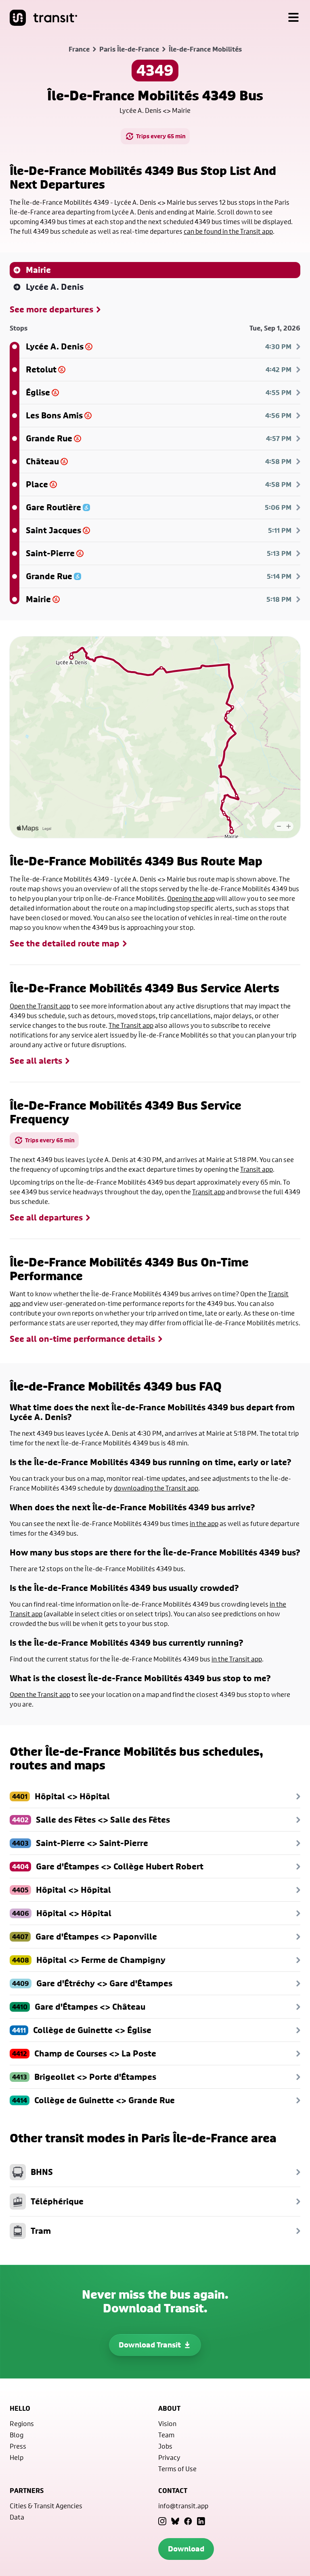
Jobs (165, 2446)
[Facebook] (188, 2521)
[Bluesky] (175, 2521)
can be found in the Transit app (228, 231)
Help (17, 2457)
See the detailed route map (65, 944)
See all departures (46, 1218)
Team (166, 2435)
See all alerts (36, 1061)
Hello (20, 2408)
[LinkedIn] (201, 2521)
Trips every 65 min (161, 136)
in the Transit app (237, 1659)
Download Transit (150, 2345)
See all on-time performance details (82, 1339)
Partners (27, 2491)
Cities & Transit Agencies (46, 2506)
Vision (167, 2423)
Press (18, 2446)
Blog (17, 2435)
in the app (204, 1523)
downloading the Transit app (156, 1488)
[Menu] (293, 18)
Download (186, 2549)
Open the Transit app (40, 1006)
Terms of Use (177, 2469)
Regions (22, 2423)
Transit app (257, 1169)
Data (17, 2517)
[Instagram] (162, 2521)
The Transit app (131, 1025)
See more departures (51, 310)
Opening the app (191, 898)
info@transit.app (183, 2506)
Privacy (169, 2457)
